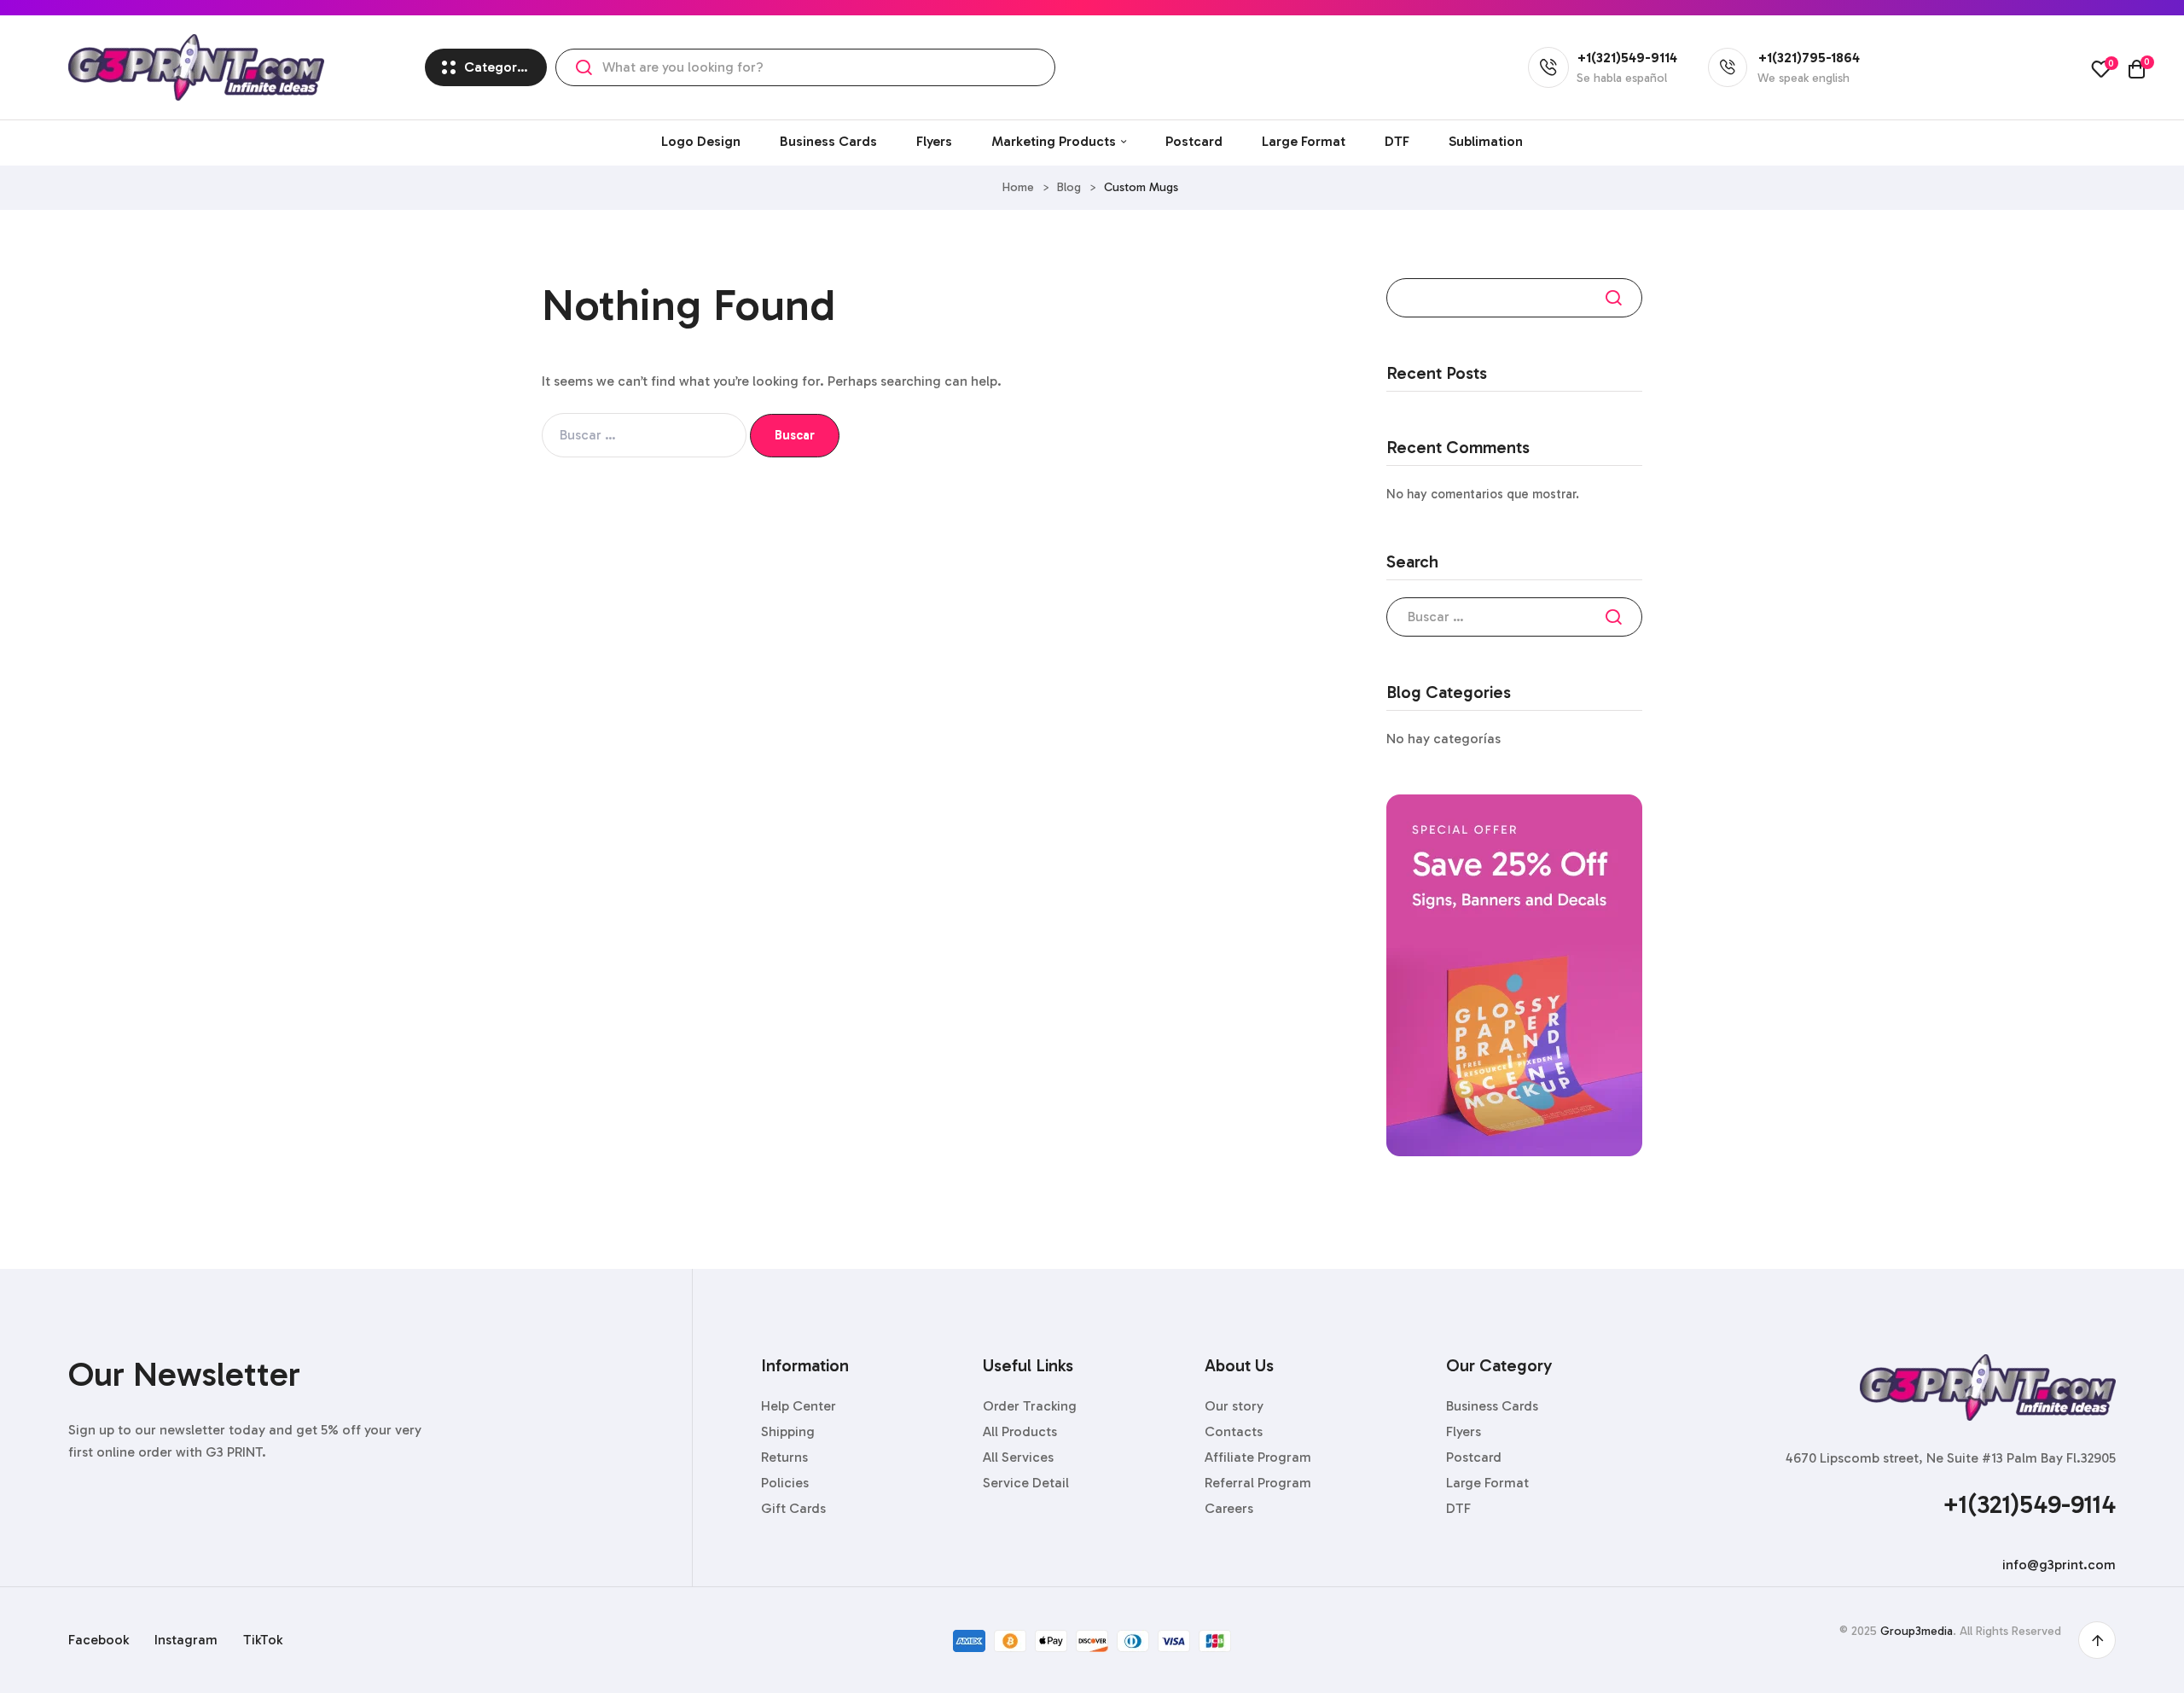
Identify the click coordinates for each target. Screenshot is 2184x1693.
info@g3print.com (2059, 1565)
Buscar (1617, 298)
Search (584, 67)
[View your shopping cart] (2137, 69)
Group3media (1917, 1631)
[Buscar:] (646, 435)
